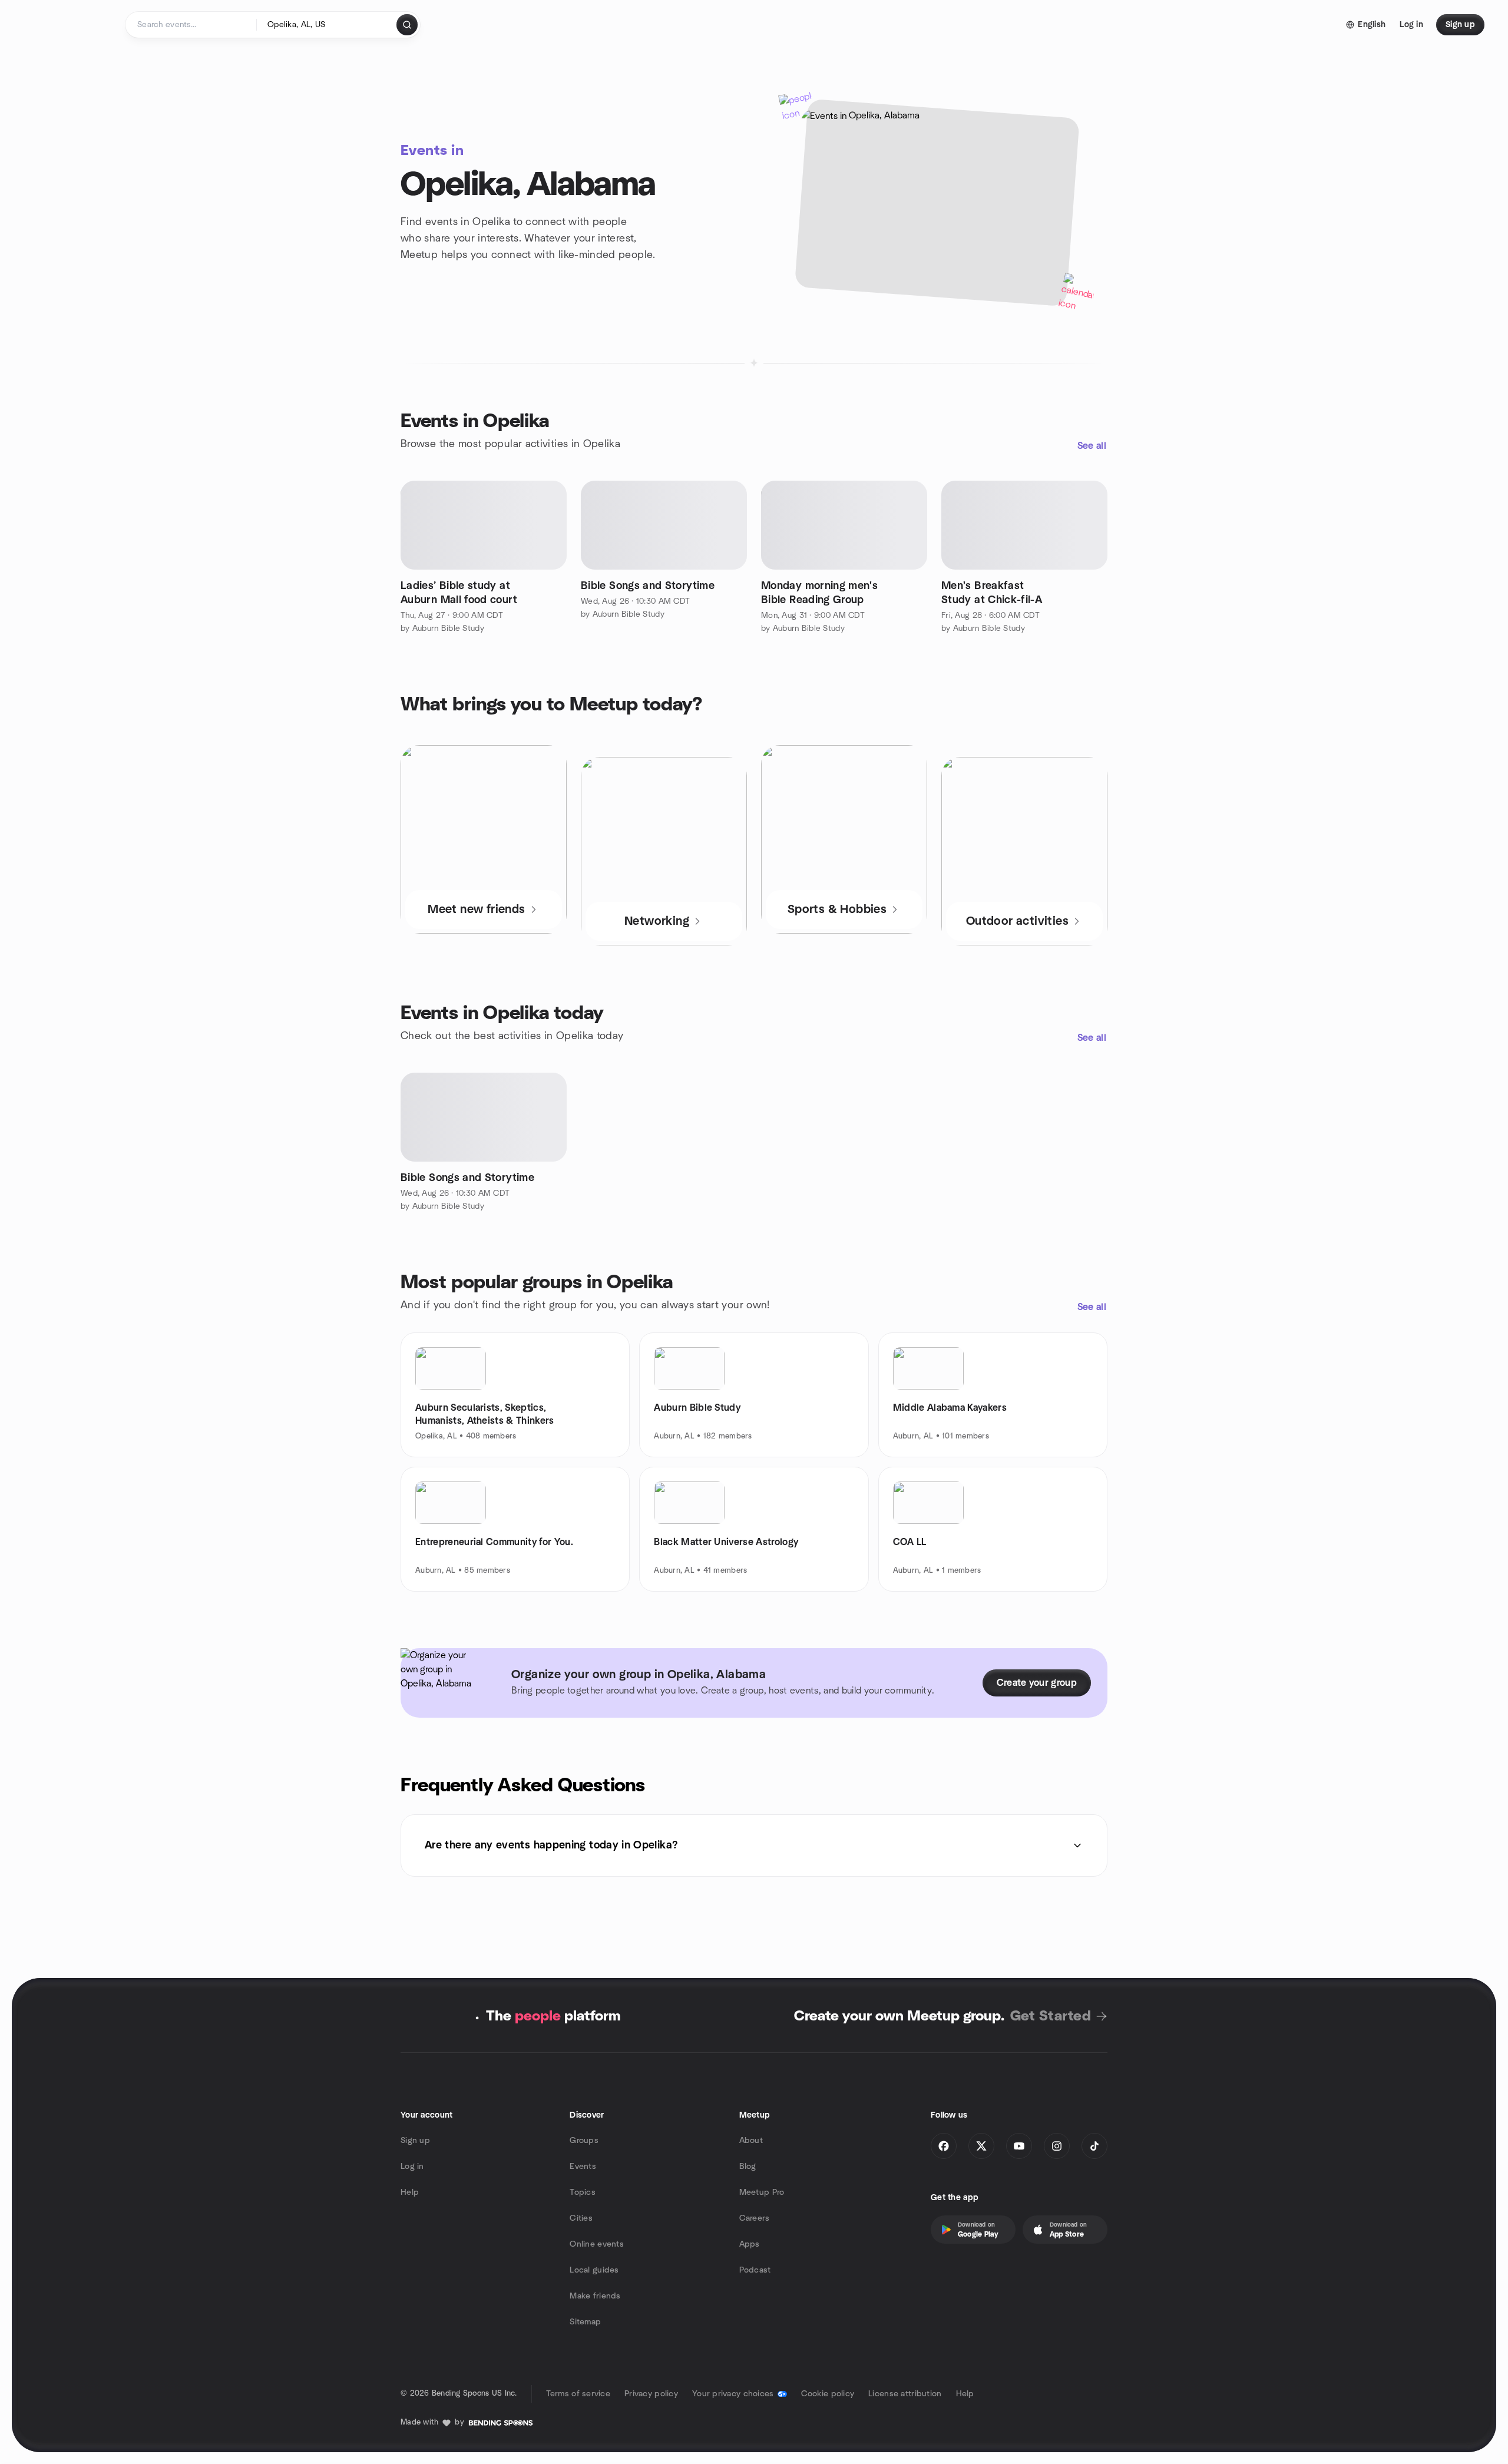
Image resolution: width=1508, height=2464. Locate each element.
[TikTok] (1094, 2146)
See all (1092, 446)
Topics (583, 2192)
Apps (750, 2244)
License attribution (905, 2394)
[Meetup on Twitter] (981, 2146)
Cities (581, 2218)
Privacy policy (651, 2394)
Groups (584, 2141)
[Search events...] (407, 25)
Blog (748, 2167)
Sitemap (585, 2322)
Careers (755, 2218)
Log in (412, 2167)
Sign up (415, 2141)
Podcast (755, 2270)
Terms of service (578, 2394)
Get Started (1051, 2016)
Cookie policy (828, 2394)
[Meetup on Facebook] (944, 2146)
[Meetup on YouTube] (1019, 2146)
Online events (597, 2244)
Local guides (594, 2270)
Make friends (595, 2296)
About (751, 2141)
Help (410, 2192)
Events (583, 2167)
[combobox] (327, 25)
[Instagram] (1057, 2146)
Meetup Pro (762, 2192)
